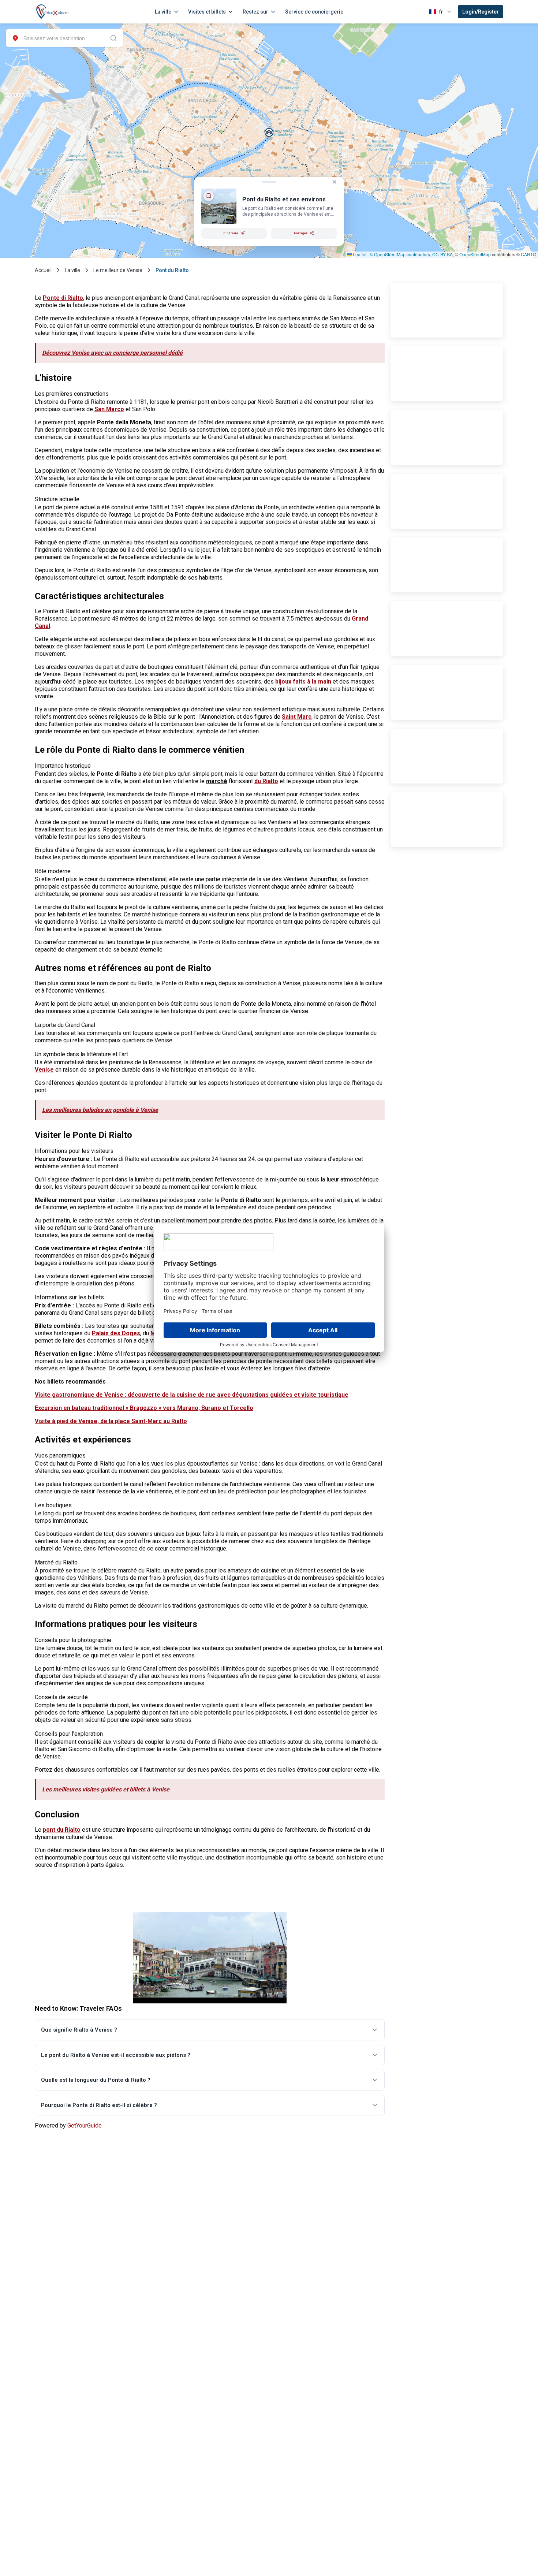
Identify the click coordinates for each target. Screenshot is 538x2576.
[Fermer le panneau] (335, 182)
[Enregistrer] (209, 196)
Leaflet (359, 254)
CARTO (528, 254)
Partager (301, 233)
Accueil (43, 270)
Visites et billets (207, 12)
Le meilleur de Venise (118, 270)
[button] (269, 132)
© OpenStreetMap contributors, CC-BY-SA (411, 254)
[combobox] (64, 38)
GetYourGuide (85, 2125)
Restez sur (255, 12)
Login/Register (481, 12)
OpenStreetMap (475, 254)
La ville (163, 12)
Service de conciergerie (314, 12)
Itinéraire (231, 233)
